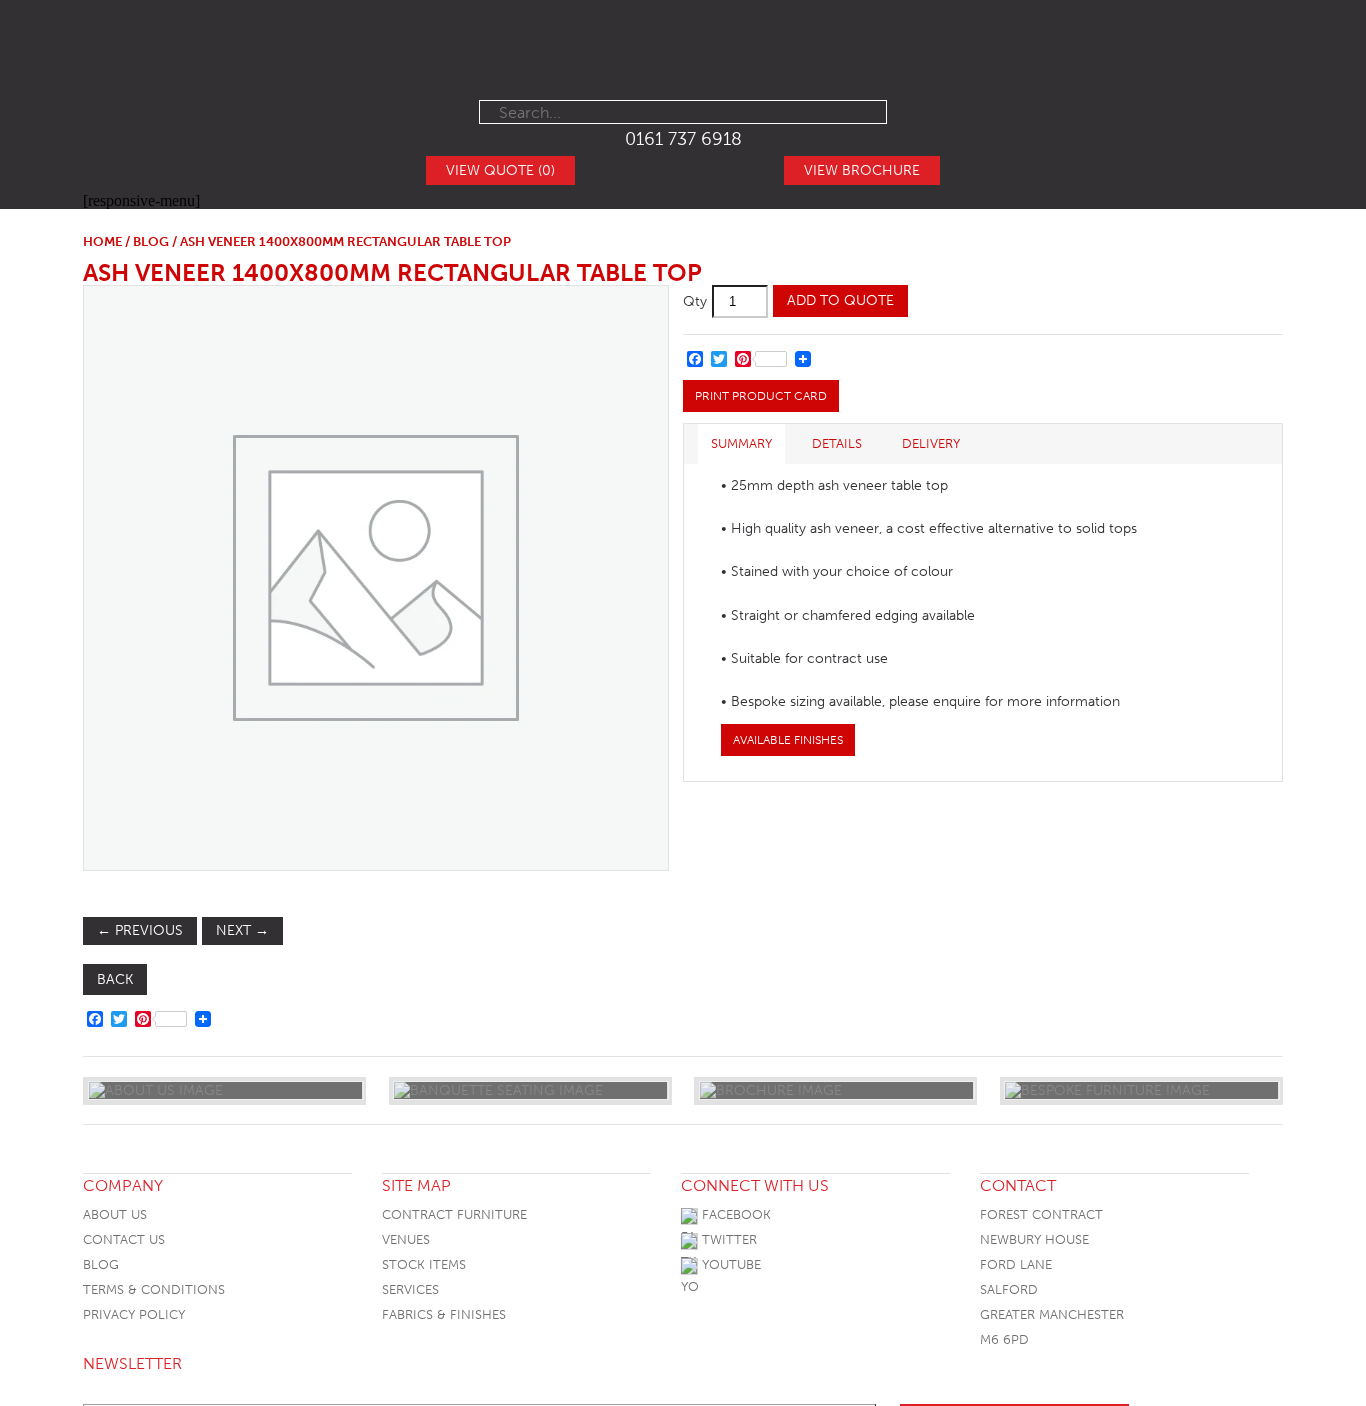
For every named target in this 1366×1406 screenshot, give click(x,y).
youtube (729, 1264)
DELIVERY (931, 443)
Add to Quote (840, 300)
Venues (406, 1239)
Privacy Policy (134, 1314)
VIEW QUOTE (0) (500, 170)
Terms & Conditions (154, 1289)
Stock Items (424, 1264)
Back (115, 979)
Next (242, 930)
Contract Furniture (454, 1214)
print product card (761, 396)
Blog (101, 1264)
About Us (115, 1214)
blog (151, 241)
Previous (140, 930)
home (102, 241)
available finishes (788, 740)
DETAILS (837, 443)
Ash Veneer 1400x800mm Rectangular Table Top (392, 272)
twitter (727, 1239)
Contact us (124, 1239)
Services (410, 1289)
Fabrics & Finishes (444, 1314)
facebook (734, 1214)
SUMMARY (741, 443)
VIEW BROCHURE (862, 170)
